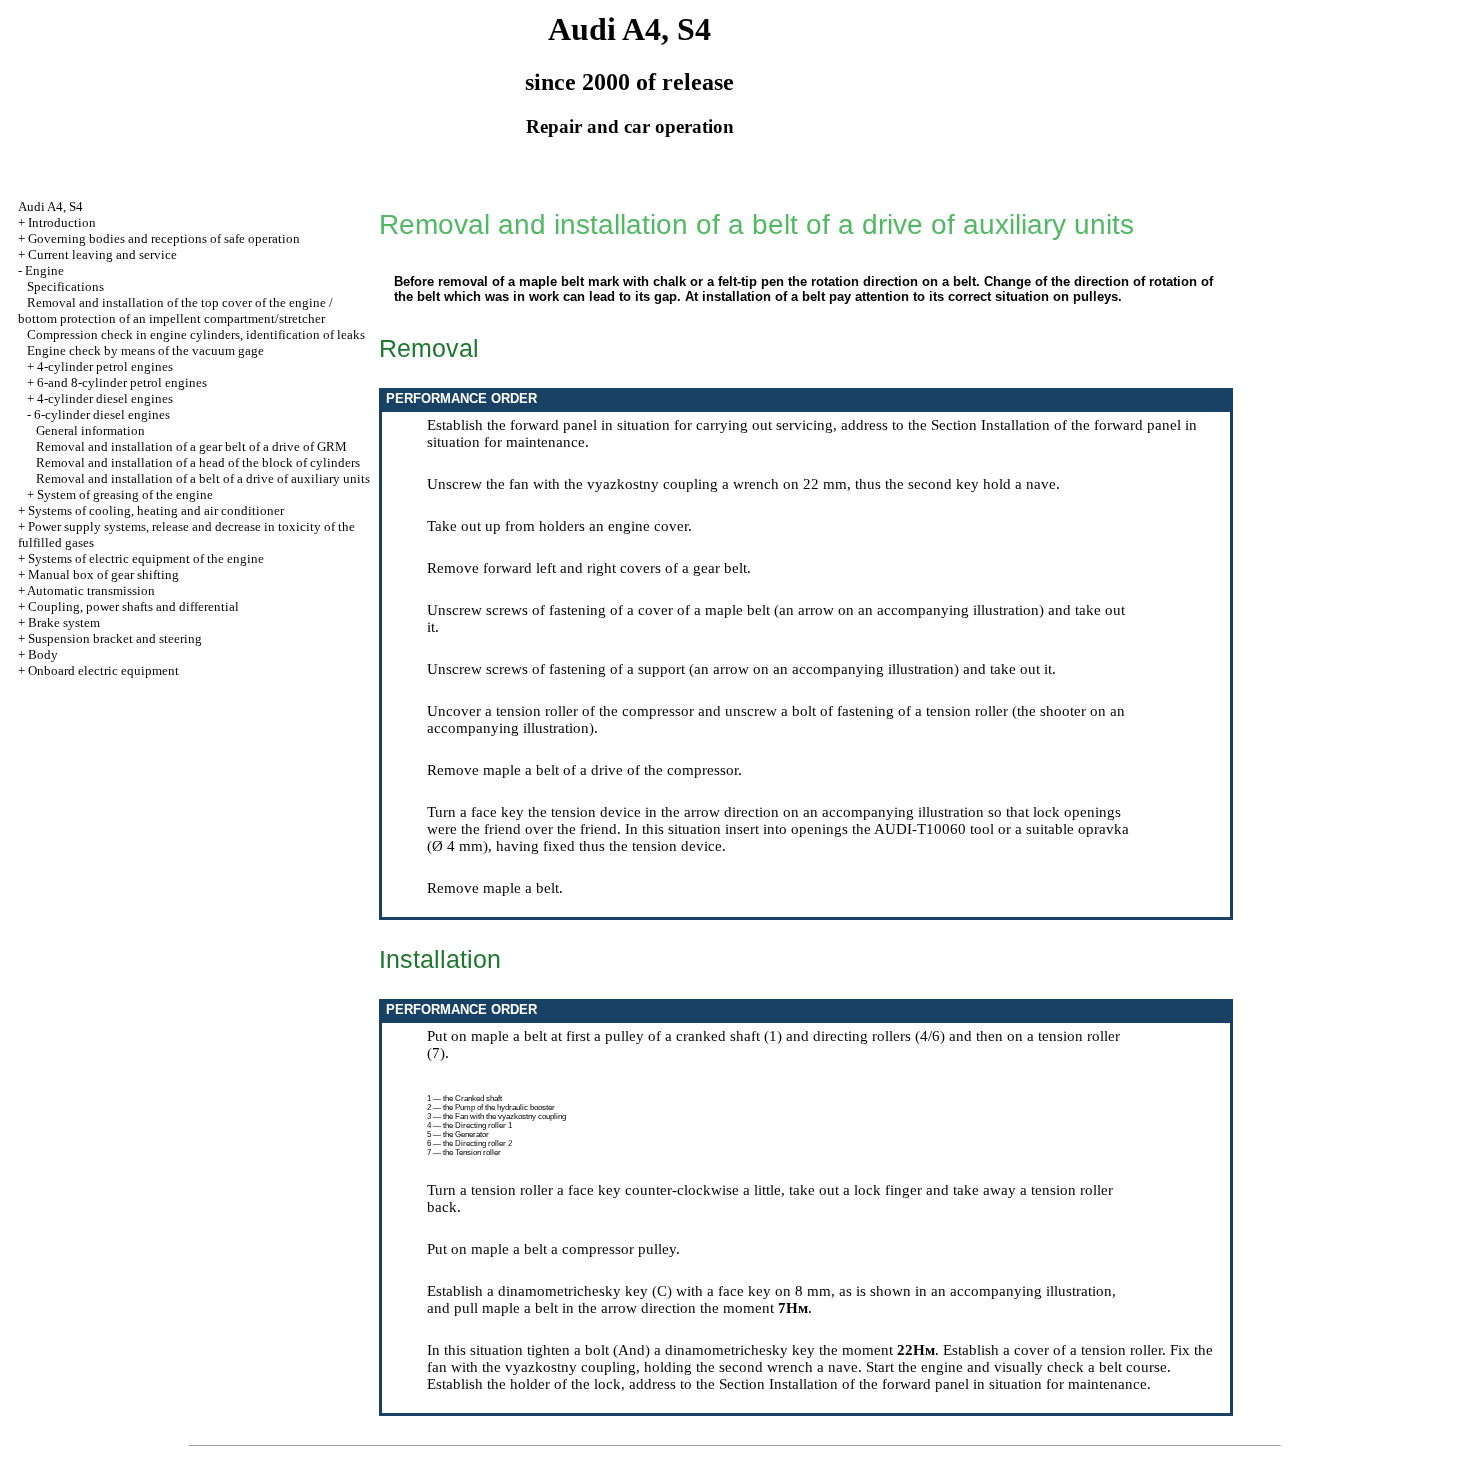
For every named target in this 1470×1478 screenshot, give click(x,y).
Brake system (64, 622)
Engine (44, 270)
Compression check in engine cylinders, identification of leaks (196, 334)
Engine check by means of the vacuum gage (145, 350)
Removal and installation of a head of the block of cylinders (198, 462)
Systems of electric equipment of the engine (146, 558)
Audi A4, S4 (50, 206)
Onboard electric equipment (103, 670)
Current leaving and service (102, 254)
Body (43, 654)
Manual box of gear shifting (103, 574)
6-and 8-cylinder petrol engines (122, 382)
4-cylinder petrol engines (105, 366)
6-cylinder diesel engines (102, 414)
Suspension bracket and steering (115, 638)
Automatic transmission (91, 590)
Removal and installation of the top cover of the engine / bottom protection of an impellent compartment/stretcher (175, 310)
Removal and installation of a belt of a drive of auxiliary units (203, 478)
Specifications (65, 286)
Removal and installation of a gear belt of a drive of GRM (191, 446)
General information (90, 430)
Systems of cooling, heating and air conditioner (156, 510)
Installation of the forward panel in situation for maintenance (958, 1384)
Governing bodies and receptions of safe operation (164, 238)
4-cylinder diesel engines (105, 398)
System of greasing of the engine (125, 494)
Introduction (62, 222)
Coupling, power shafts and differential (133, 606)
